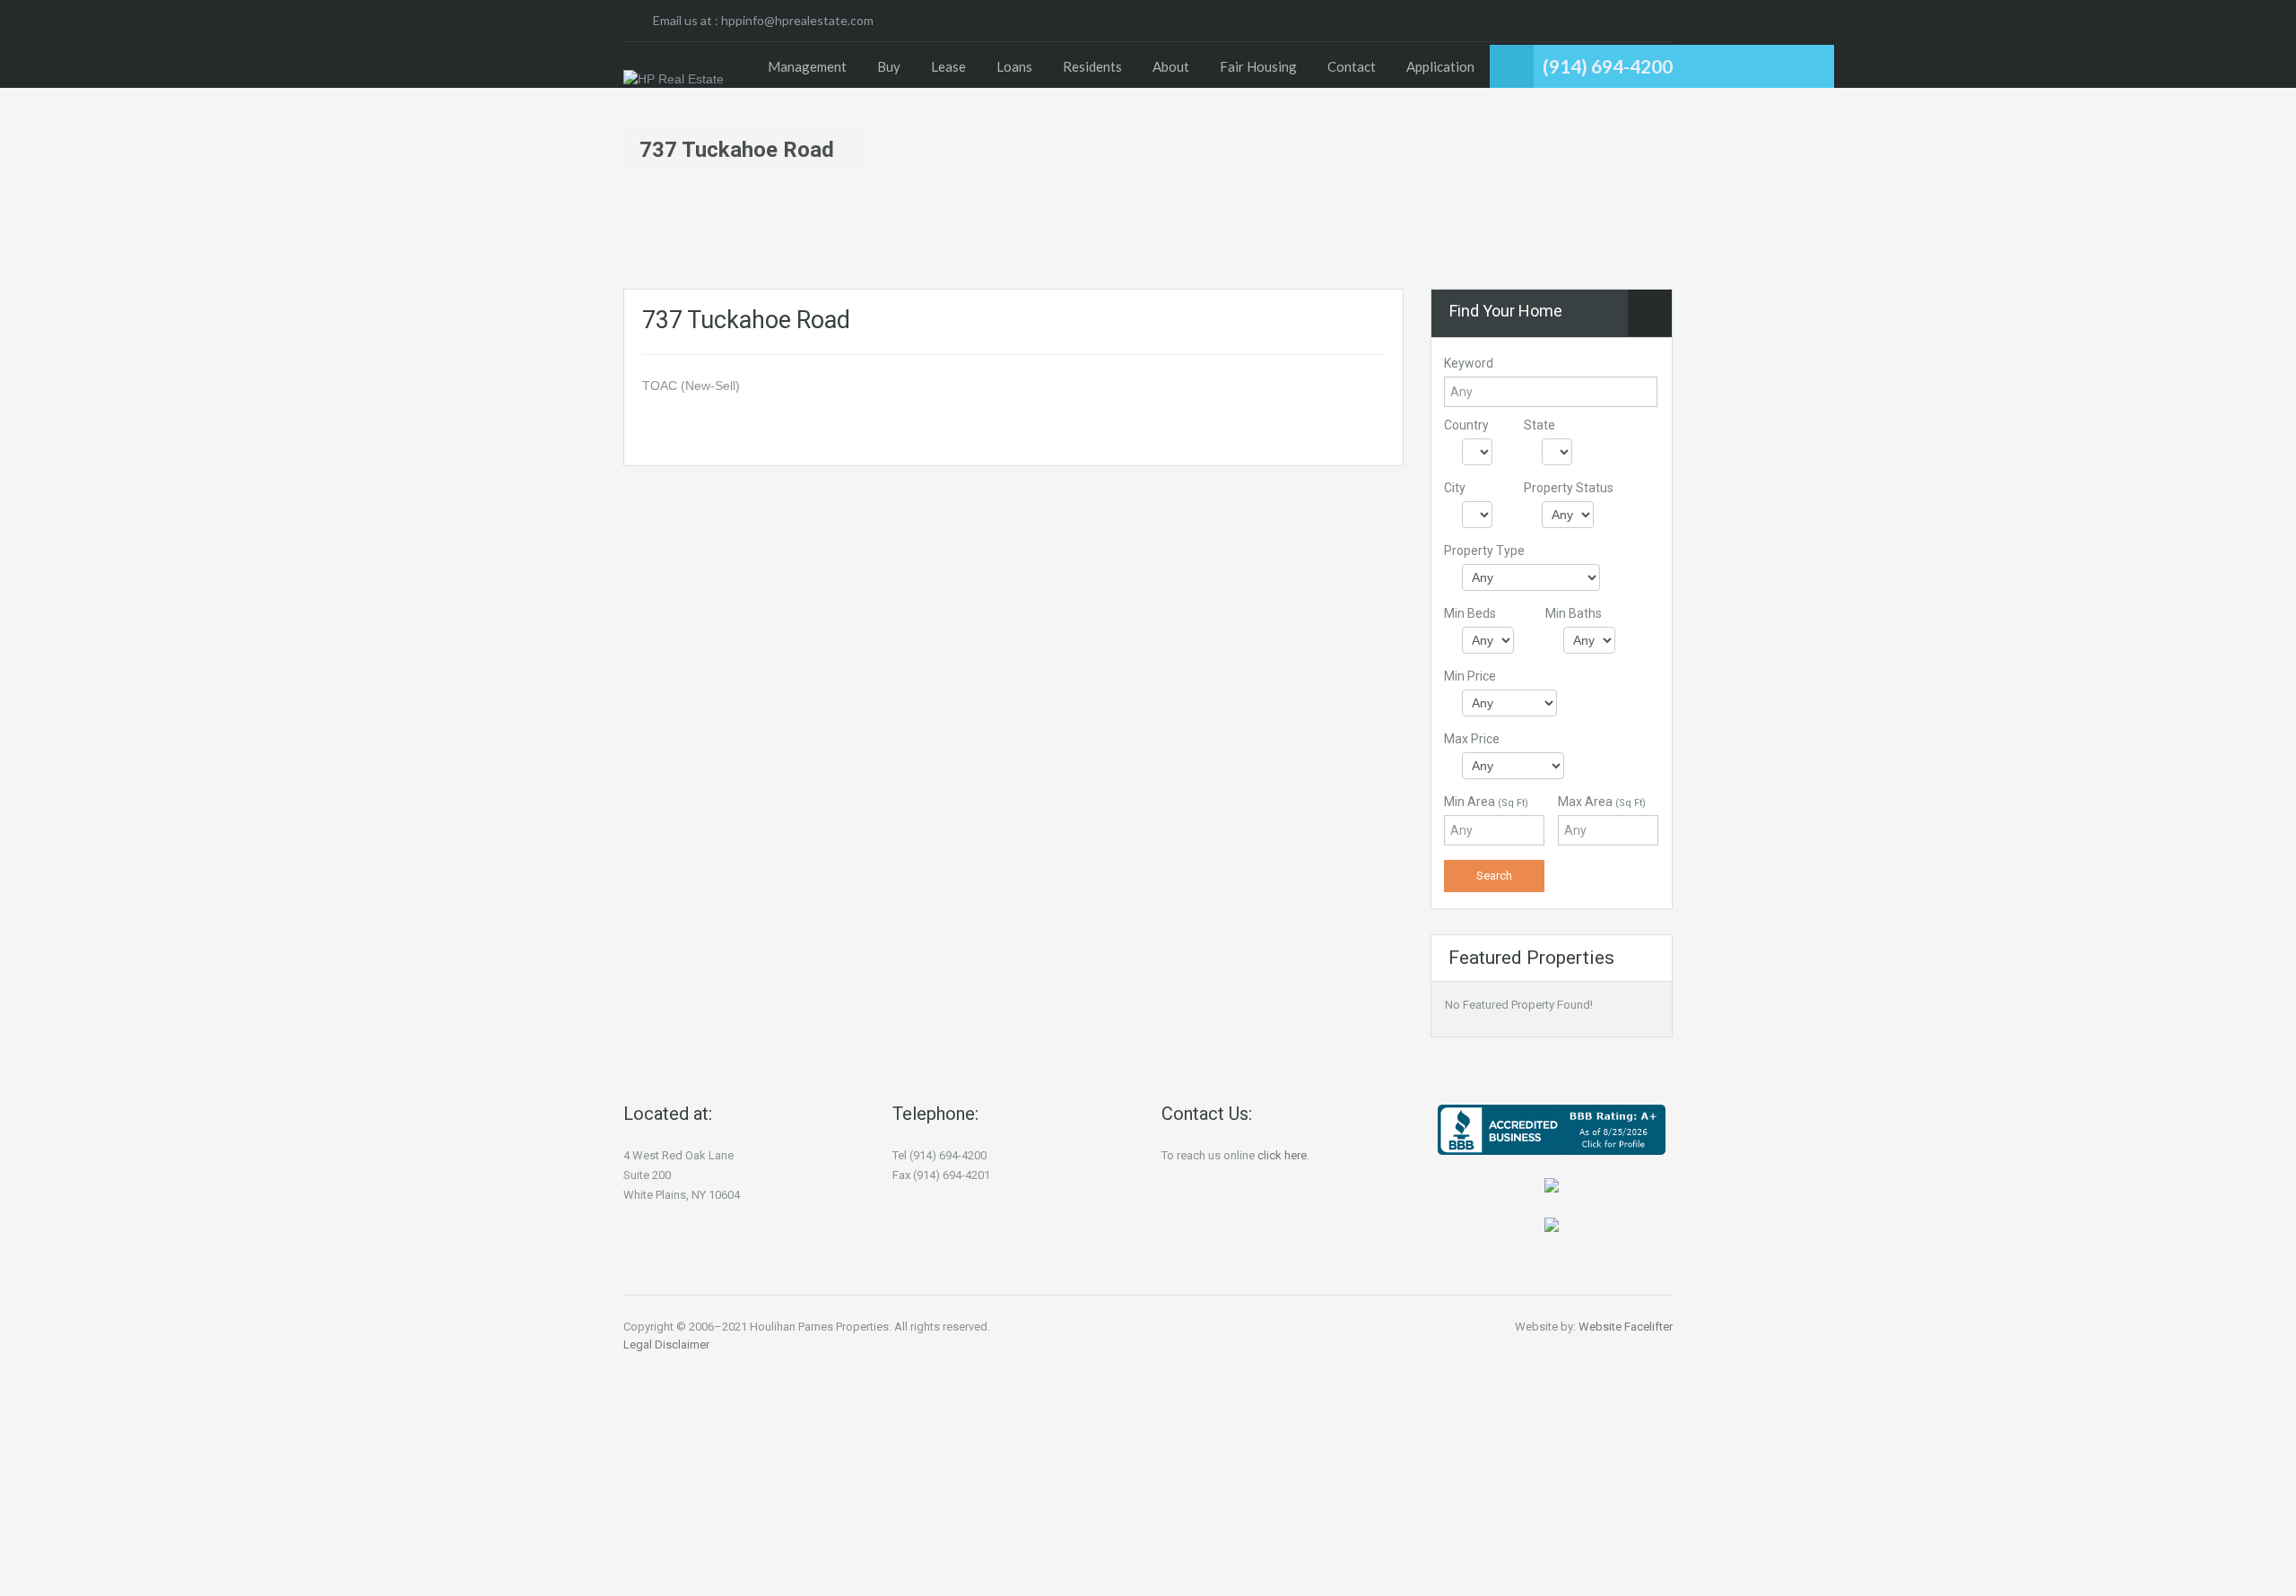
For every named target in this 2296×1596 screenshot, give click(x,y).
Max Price (1472, 739)
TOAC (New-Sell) (691, 386)
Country (1466, 425)
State (1539, 425)
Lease (948, 66)
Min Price (1470, 676)
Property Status (1569, 488)
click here (1282, 1155)
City (1455, 488)
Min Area (1486, 802)
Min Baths (1574, 613)
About (1171, 66)
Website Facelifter (1626, 1327)
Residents (1092, 66)
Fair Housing (1258, 66)
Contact (1352, 66)
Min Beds (1470, 613)
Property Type (1484, 551)
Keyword (1469, 363)
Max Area (1602, 802)
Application (1440, 66)
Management (807, 66)
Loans (1014, 66)
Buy (889, 66)
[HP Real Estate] (674, 78)
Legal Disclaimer (666, 1344)
